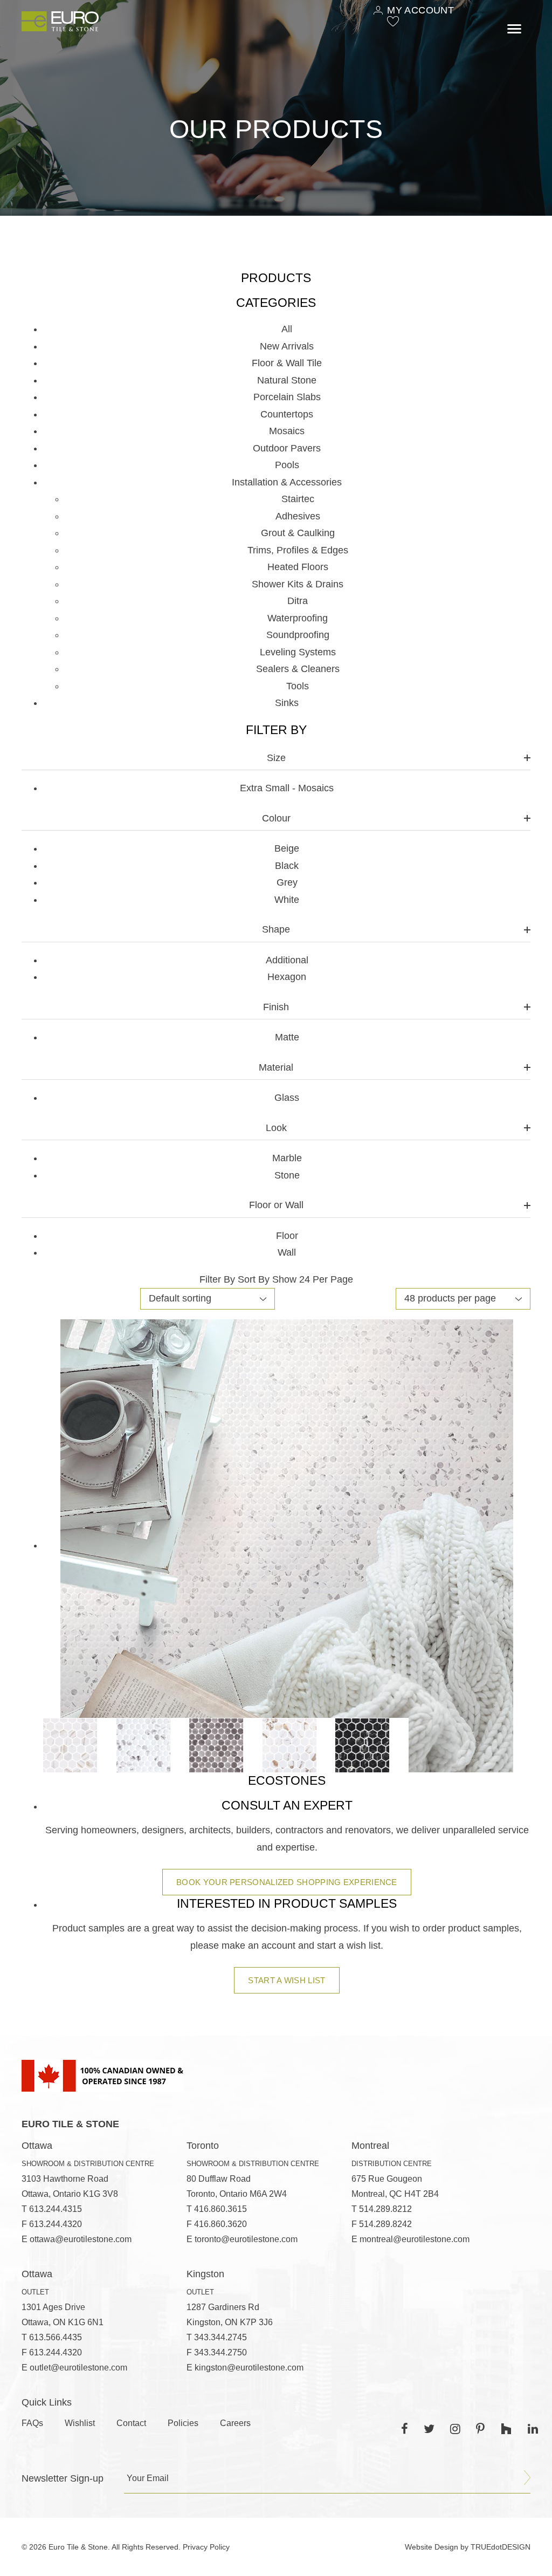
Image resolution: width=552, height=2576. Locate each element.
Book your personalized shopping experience (287, 1882)
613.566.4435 (56, 2337)
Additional (287, 960)
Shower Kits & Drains (298, 584)
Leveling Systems (298, 652)
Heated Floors (298, 567)
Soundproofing (298, 635)
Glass (287, 1098)
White (287, 900)
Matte (287, 1037)
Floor (287, 1236)
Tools (298, 686)
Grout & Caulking (298, 533)
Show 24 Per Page (313, 1279)
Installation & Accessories (287, 482)
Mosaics (287, 431)
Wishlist (80, 2423)
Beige (287, 848)
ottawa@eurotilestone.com (81, 2239)
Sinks (287, 703)
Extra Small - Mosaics (287, 788)
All (287, 329)
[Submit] (527, 2478)
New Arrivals (287, 346)
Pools (287, 465)
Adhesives (298, 516)
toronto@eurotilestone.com (246, 2239)
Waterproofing (298, 618)
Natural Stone (287, 380)
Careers (235, 2423)
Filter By (217, 1279)
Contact (131, 2423)
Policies (183, 2423)
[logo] (60, 21)
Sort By (254, 1279)
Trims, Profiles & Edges (298, 550)
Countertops (287, 414)
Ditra (298, 601)
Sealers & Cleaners (298, 669)
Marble (287, 1158)
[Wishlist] (393, 21)
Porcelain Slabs (287, 397)
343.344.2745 (220, 2337)
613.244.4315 (56, 2209)
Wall (287, 1252)
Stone (287, 1175)
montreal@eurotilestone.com (415, 2239)
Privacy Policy (206, 2547)
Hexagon (287, 977)
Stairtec (298, 499)
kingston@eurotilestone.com (249, 2368)
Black (287, 866)
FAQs (32, 2423)
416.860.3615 (220, 2209)
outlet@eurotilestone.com (78, 2368)
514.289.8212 (385, 2209)
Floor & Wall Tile (287, 363)
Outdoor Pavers (287, 448)
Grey (287, 882)
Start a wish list (287, 1980)
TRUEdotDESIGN (501, 2547)
